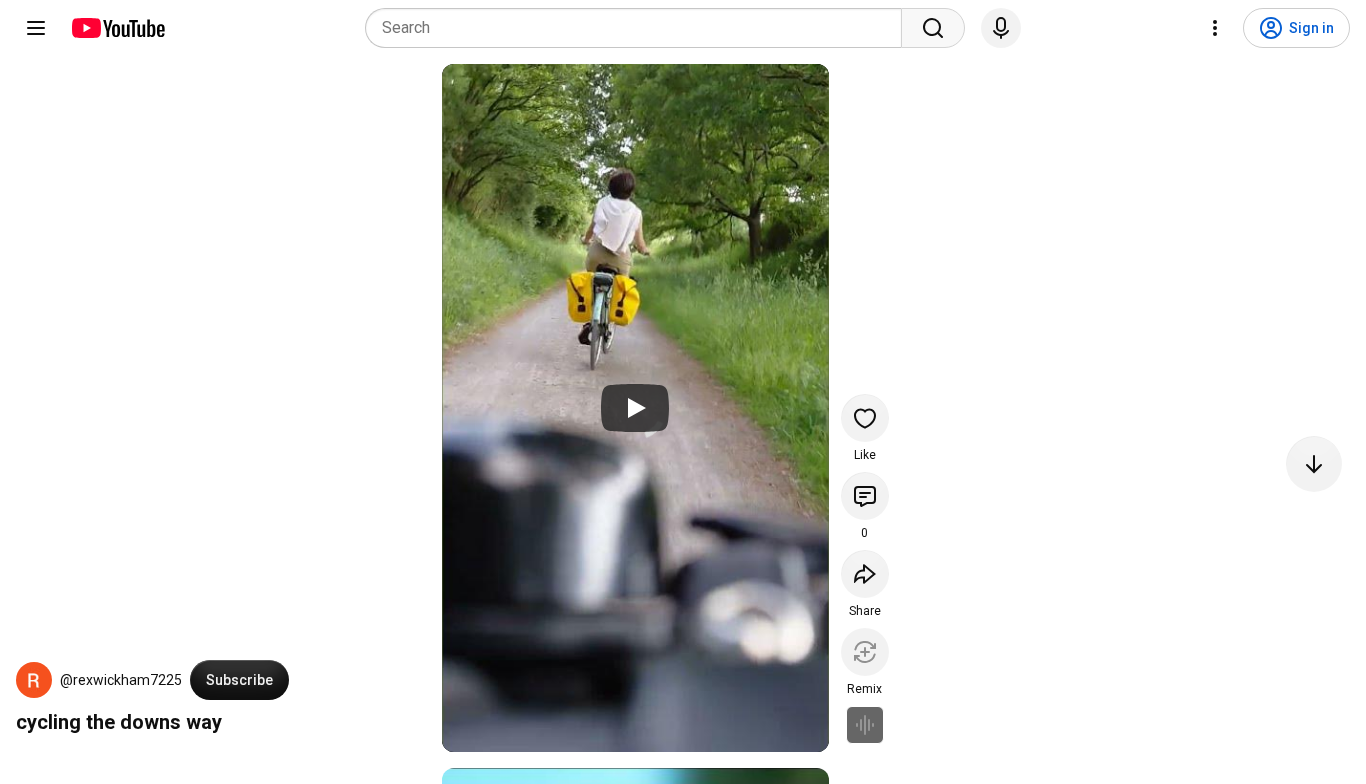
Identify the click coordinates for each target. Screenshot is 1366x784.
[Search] (933, 28)
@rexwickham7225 (121, 680)
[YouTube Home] (117, 28)
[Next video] (1314, 464)
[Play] (635, 408)
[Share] (865, 574)
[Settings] (1215, 28)
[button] (34, 680)
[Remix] (865, 652)
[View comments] (865, 496)
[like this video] (865, 418)
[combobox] (639, 28)
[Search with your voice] (1001, 28)
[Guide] (36, 28)
